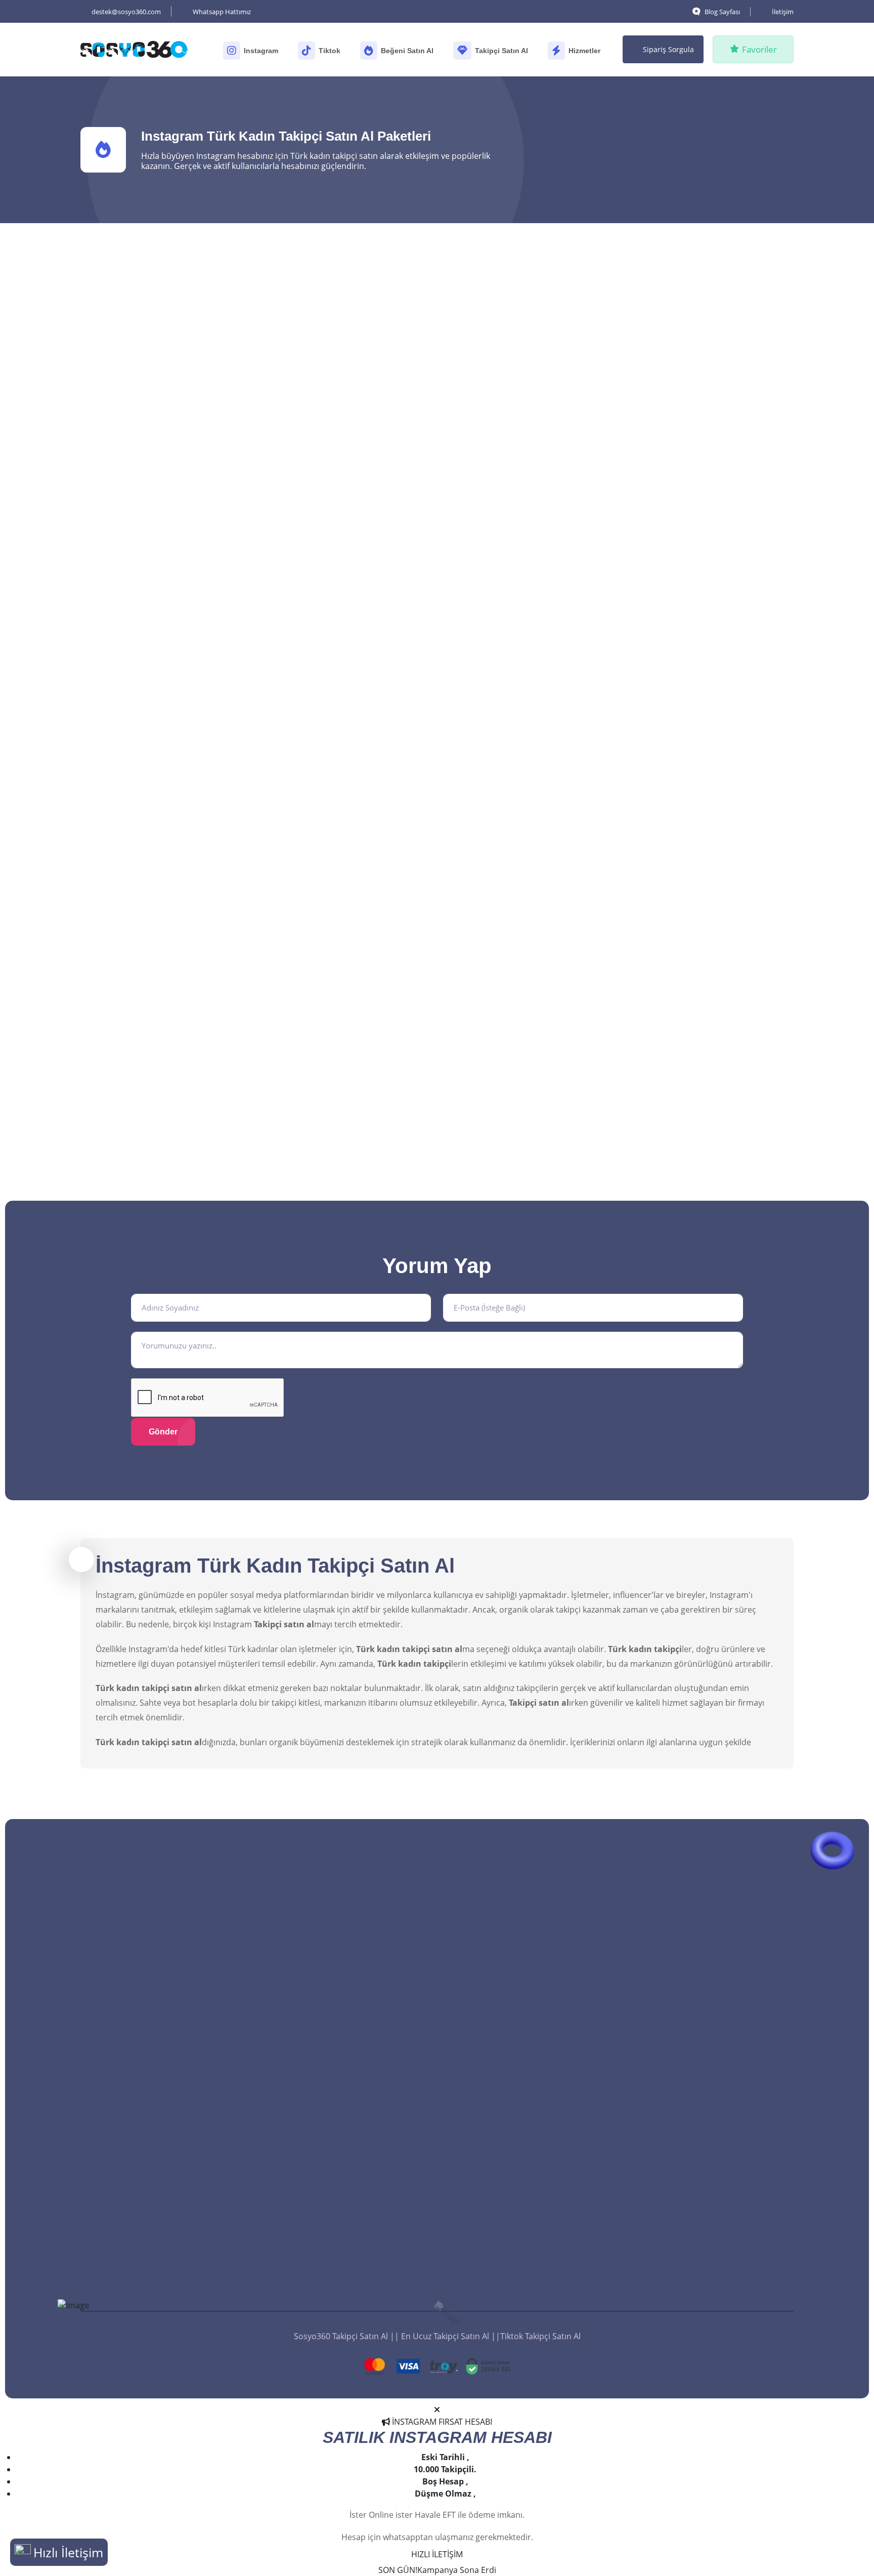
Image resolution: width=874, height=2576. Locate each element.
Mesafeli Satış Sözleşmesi (334, 2305)
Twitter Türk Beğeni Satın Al (519, 2208)
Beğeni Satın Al (407, 51)
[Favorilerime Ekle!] (236, 328)
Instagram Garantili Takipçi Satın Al (352, 1995)
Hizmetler (584, 51)
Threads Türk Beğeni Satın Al (522, 2016)
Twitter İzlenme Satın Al (693, 2016)
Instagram (261, 51)
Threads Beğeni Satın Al (512, 1995)
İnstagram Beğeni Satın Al (516, 2229)
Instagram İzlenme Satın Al (699, 2101)
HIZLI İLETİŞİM (437, 2554)
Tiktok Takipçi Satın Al (326, 2114)
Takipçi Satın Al (501, 51)
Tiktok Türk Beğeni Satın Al (517, 1974)
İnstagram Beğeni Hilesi (512, 2250)
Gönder (163, 1432)
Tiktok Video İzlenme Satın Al (703, 2059)
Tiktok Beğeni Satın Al (508, 1953)
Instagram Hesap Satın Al (697, 2208)
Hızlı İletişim (68, 2552)
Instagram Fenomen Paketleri (705, 2165)
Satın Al (200, 533)
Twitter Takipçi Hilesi (325, 2262)
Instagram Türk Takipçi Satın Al (344, 1974)
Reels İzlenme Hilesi (686, 2229)
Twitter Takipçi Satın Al (329, 2038)
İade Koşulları (312, 2284)
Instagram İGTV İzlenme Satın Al (709, 1995)
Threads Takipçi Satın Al (331, 2135)
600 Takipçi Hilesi (318, 2199)
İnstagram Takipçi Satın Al (335, 2156)
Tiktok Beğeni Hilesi (504, 2271)
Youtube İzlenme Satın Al (696, 2080)
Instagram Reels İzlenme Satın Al (710, 1953)
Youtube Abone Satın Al (331, 2220)
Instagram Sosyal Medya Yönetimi (713, 2144)
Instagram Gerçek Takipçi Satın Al (349, 2016)
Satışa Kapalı (372, 800)
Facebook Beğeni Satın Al (515, 2080)
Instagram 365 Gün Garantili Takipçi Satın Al (354, 2065)
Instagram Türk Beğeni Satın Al (526, 2165)
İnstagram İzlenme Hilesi (695, 2271)
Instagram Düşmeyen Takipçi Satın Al (356, 1953)
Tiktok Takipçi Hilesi (323, 2241)
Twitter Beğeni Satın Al (510, 2101)
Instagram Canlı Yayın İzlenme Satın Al (721, 2123)
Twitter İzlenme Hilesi (689, 2250)
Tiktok (330, 51)
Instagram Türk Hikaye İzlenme (707, 1974)
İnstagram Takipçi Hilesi (331, 2177)
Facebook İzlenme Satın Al (698, 2038)
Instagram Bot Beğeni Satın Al (523, 2144)
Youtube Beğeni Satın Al (513, 2038)
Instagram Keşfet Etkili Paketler (708, 2186)
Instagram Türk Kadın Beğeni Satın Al (537, 2123)
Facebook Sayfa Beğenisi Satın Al (529, 2059)
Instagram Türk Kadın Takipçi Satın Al (356, 2092)
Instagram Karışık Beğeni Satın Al (530, 2186)
